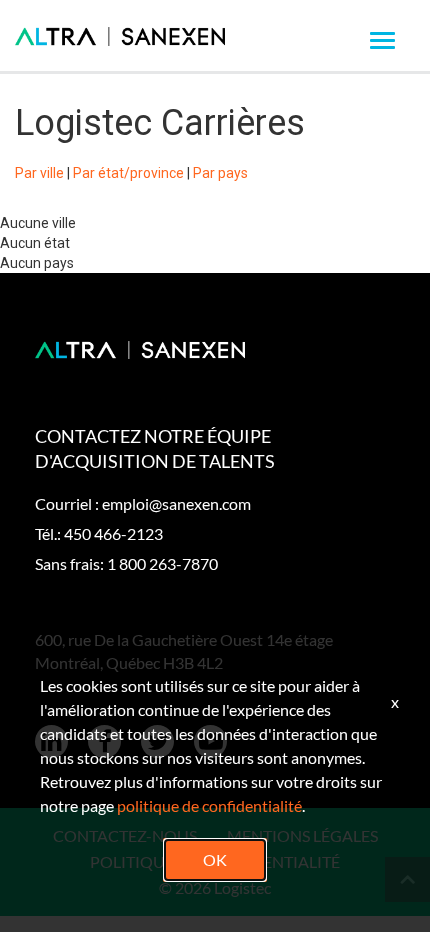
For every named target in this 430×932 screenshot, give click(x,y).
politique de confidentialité (209, 805)
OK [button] (215, 859)
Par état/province (128, 173)
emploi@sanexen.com (176, 503)
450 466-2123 (113, 533)
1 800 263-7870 (162, 563)
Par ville (39, 173)
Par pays (220, 173)
